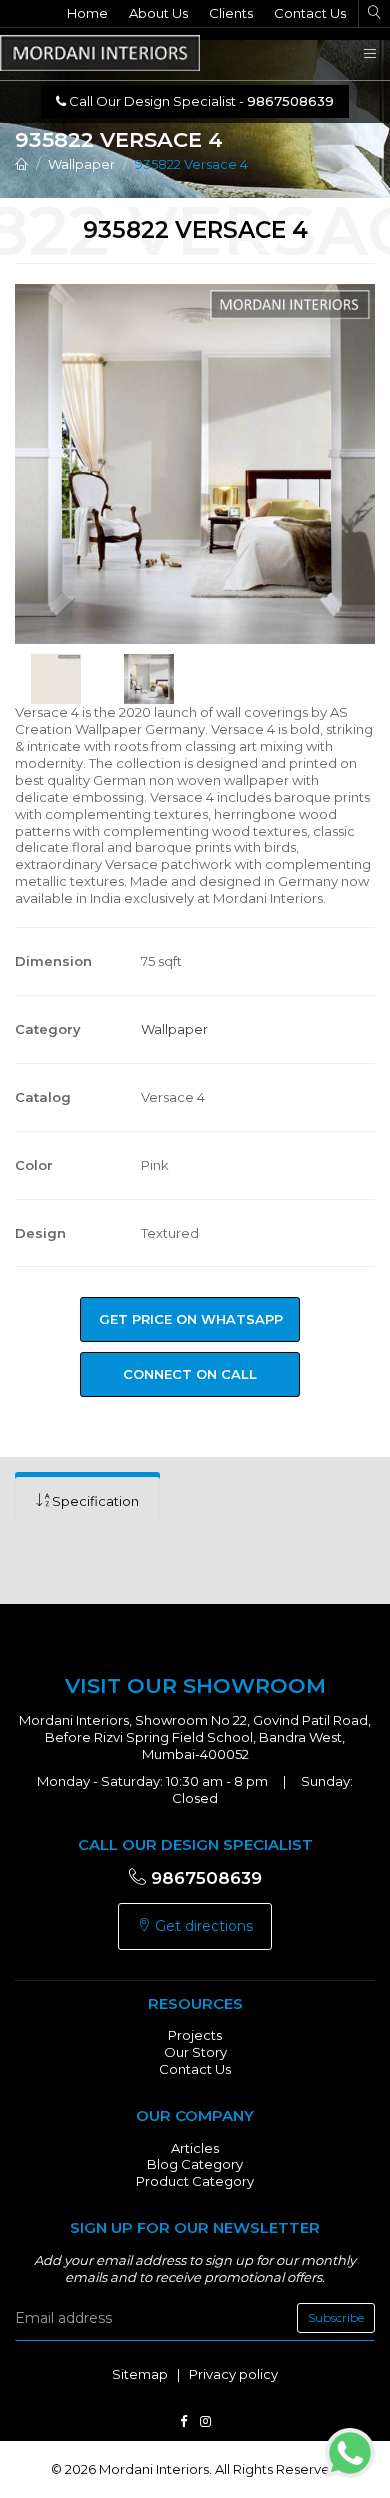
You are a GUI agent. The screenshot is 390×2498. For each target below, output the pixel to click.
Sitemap (140, 2374)
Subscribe (336, 2317)
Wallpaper (81, 164)
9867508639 (204, 1878)
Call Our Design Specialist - (200, 101)
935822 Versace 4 (191, 164)
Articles (195, 2148)
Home (87, 13)
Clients (231, 13)
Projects (195, 2035)
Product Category (195, 2181)
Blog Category (195, 2164)
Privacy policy (233, 2374)
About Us (158, 13)
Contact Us (310, 13)
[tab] (87, 1501)
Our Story (195, 2052)
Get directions (202, 1926)
